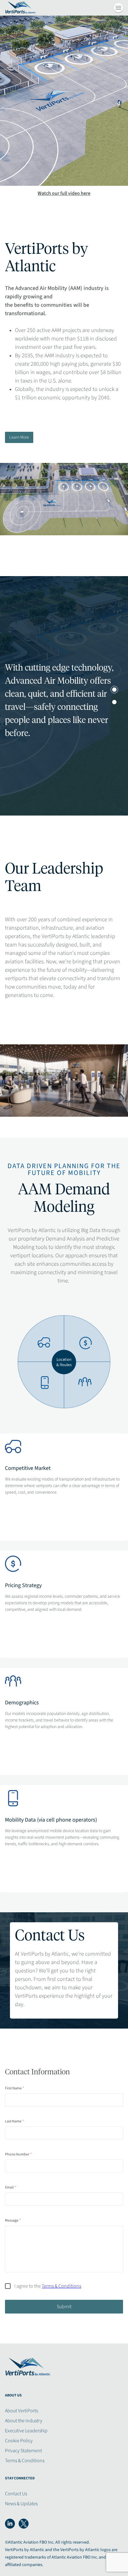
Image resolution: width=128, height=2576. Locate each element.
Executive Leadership (26, 2431)
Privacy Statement (23, 2451)
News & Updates (21, 2504)
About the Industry (24, 2421)
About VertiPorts (21, 2411)
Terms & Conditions (25, 2461)
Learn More (19, 437)
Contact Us (16, 2494)
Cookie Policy (19, 2441)
